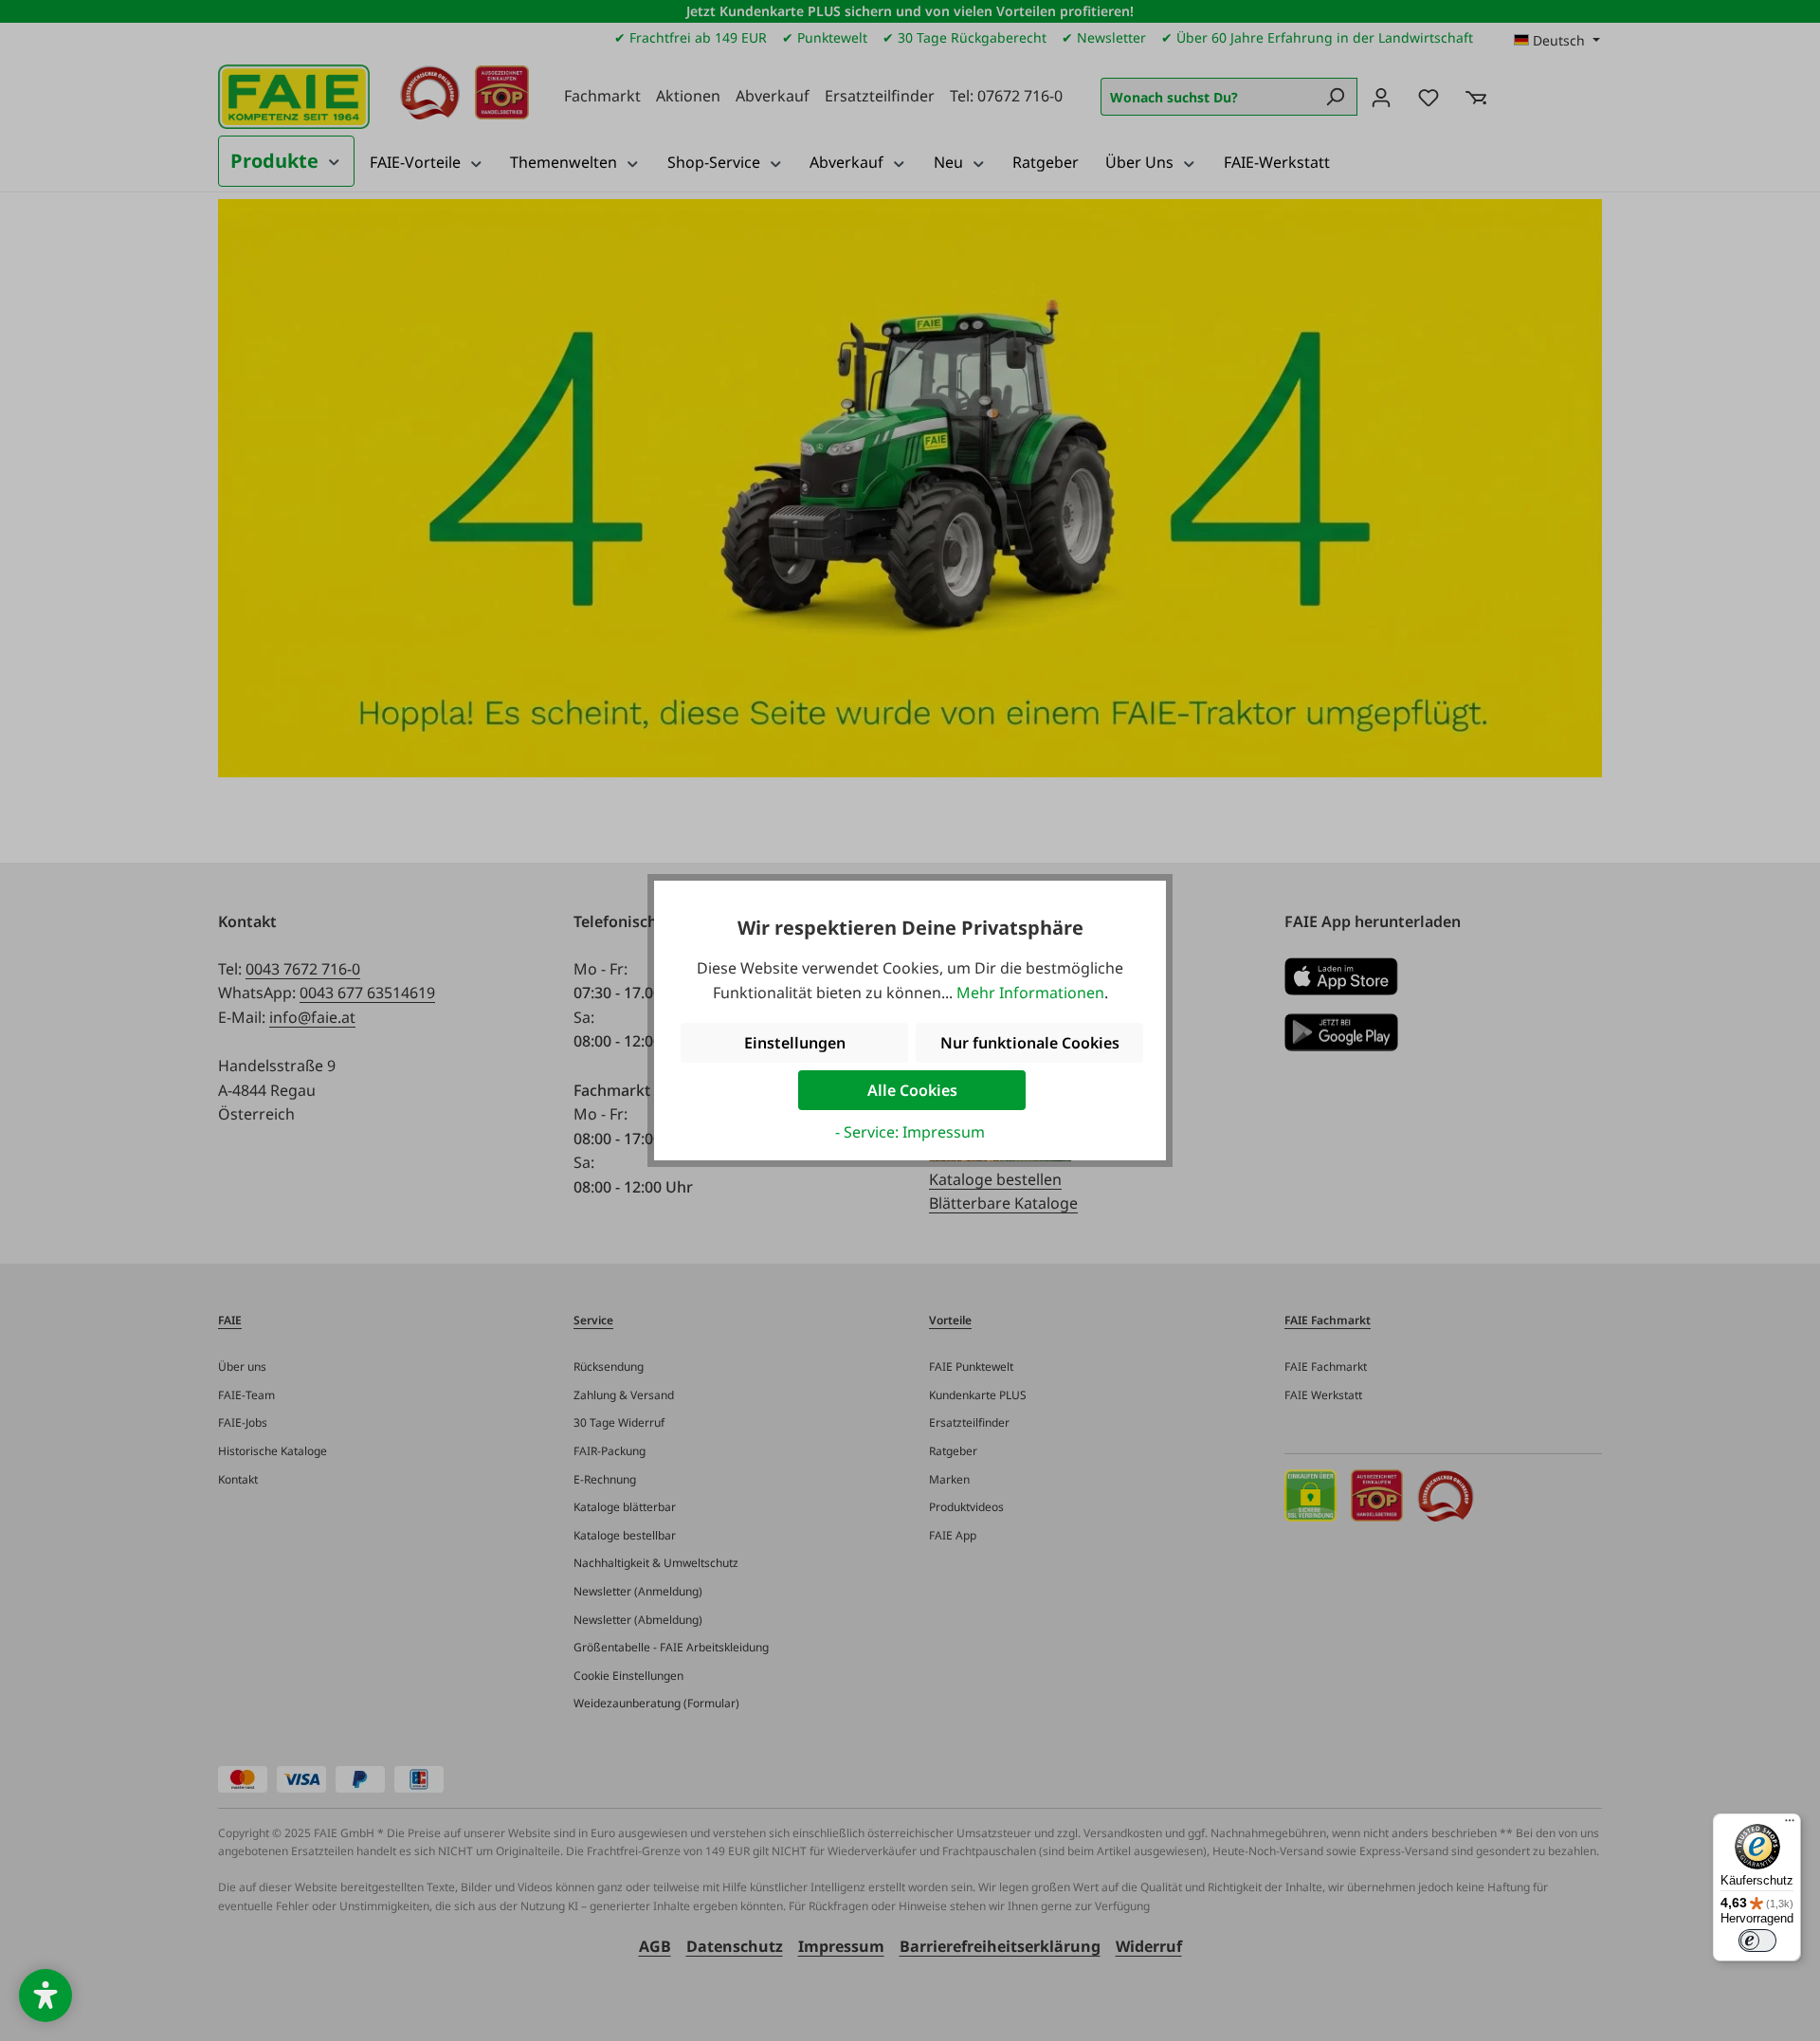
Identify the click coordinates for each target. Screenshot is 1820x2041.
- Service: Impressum (910, 1132)
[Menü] (1790, 1825)
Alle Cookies (912, 1090)
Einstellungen (795, 1043)
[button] (45, 1995)
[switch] (1757, 1941)
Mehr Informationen (1030, 993)
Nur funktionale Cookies (1030, 1043)
